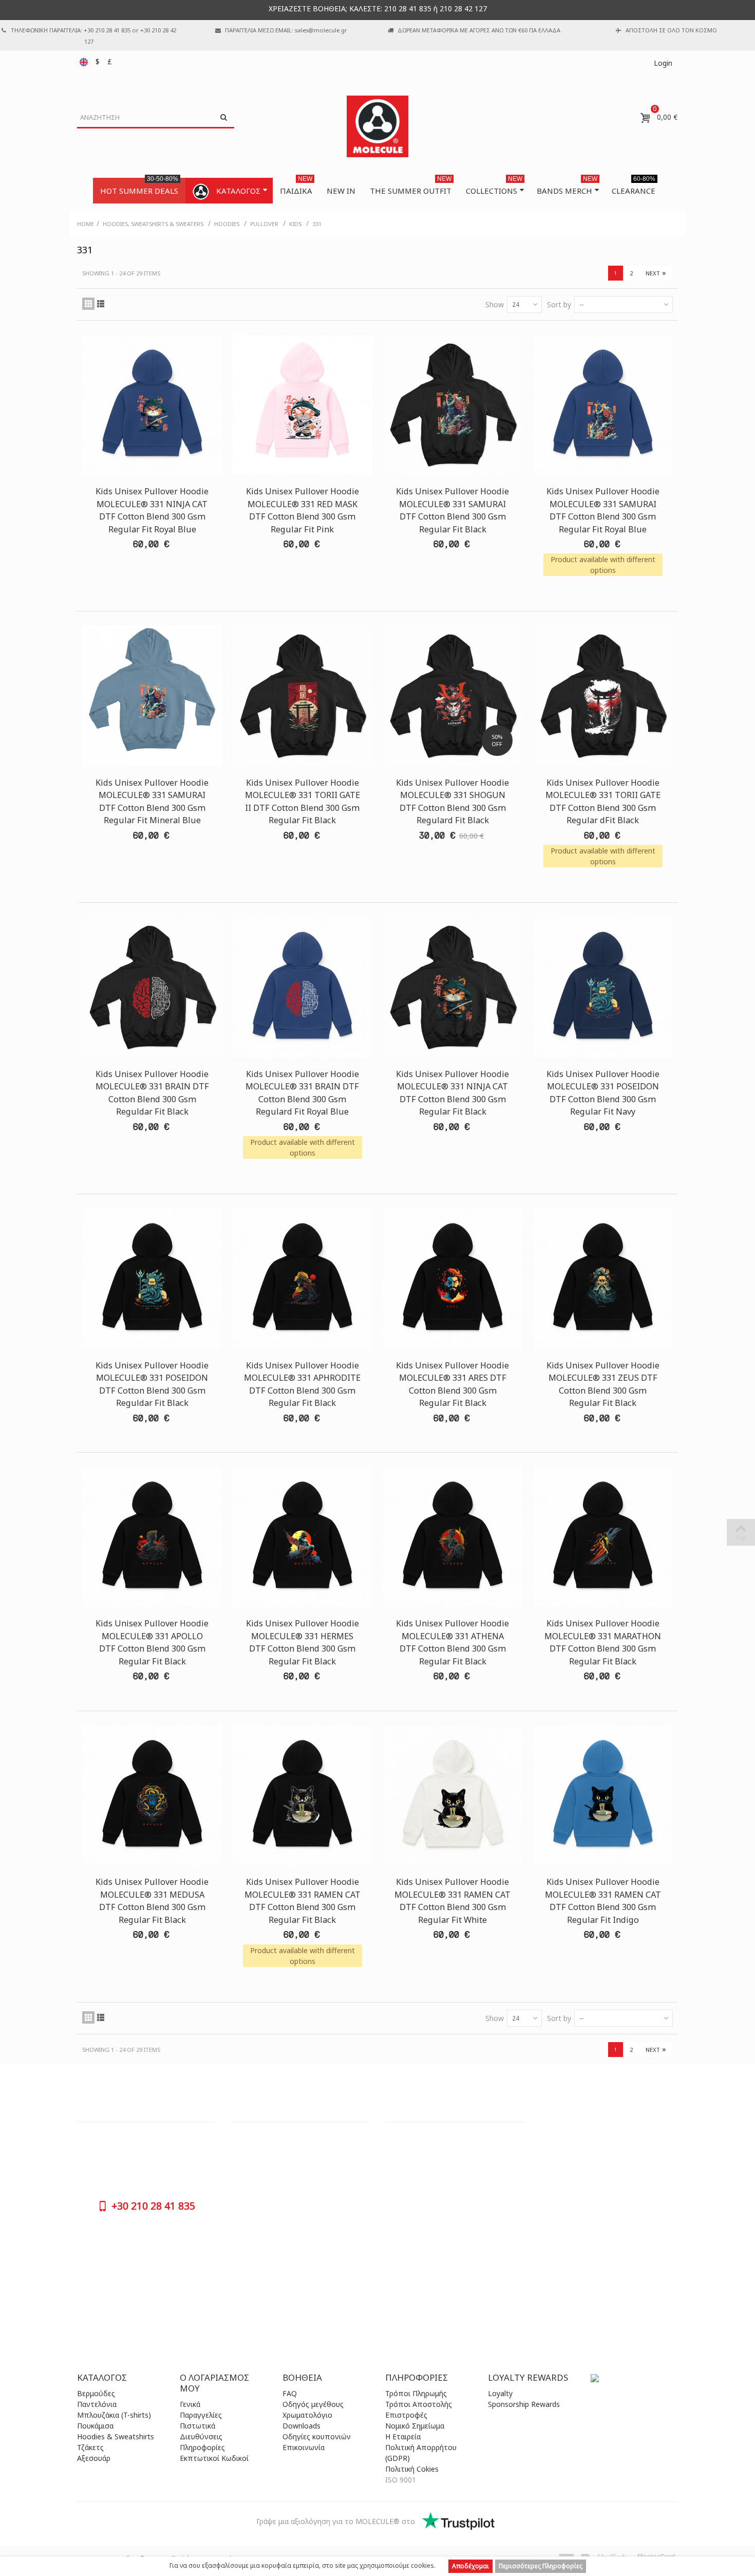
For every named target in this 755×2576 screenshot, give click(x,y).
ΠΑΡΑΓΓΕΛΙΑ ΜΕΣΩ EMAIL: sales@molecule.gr (286, 30)
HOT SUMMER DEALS (139, 187)
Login (663, 63)
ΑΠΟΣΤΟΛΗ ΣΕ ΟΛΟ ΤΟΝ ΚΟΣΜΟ (671, 30)
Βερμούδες (96, 2393)
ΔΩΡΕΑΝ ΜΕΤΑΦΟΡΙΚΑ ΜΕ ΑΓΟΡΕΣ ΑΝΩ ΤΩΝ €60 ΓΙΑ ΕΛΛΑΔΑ (479, 30)
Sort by (559, 304)
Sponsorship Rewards (524, 2404)
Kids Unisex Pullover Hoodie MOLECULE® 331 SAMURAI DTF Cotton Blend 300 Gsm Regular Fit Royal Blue (603, 510)
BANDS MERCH (567, 187)
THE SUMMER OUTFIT (411, 187)
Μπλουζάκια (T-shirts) (114, 2415)
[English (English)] (85, 61)
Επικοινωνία (304, 2447)
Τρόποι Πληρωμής (416, 2393)
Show (495, 304)
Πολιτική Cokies (412, 2469)
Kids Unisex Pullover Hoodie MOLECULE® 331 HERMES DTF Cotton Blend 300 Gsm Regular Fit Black (303, 1642)
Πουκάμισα (95, 2426)
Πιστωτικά (197, 2426)
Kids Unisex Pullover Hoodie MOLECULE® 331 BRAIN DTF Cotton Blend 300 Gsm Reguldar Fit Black (152, 1093)
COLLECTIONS (494, 187)
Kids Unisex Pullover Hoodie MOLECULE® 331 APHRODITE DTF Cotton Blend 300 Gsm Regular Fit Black (302, 1384)
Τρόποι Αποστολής (419, 2404)
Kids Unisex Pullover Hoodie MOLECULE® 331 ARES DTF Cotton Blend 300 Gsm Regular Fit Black (452, 1384)
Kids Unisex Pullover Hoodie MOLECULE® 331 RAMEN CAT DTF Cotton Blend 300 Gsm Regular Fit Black (303, 1901)
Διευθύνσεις (201, 2436)
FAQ (290, 2393)
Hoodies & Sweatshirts (116, 2436)
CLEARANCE (634, 187)
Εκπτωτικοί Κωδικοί (214, 2458)
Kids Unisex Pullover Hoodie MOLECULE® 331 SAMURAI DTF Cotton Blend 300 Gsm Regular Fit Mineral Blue (152, 801)
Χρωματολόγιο (307, 2415)
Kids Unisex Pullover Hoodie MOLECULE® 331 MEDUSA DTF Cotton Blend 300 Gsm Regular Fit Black (152, 1901)
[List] (101, 304)
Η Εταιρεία (403, 2436)
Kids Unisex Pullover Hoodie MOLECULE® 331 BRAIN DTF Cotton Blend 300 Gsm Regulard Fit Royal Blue (302, 1093)
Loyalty (500, 2393)
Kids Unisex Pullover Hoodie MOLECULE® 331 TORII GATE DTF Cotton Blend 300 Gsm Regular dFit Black (603, 801)
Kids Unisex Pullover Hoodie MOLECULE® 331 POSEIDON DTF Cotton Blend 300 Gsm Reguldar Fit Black (152, 1384)
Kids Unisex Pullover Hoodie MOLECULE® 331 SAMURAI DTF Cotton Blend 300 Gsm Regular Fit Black (452, 510)
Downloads (301, 2426)
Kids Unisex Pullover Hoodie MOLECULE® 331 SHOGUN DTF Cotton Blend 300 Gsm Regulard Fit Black (452, 801)
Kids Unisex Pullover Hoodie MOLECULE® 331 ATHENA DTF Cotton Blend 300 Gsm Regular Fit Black (452, 1642)
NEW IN (341, 191)
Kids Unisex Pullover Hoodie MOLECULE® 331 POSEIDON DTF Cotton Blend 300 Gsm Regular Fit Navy (603, 1093)
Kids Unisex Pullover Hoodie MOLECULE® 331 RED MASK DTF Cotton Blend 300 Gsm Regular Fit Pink (303, 510)
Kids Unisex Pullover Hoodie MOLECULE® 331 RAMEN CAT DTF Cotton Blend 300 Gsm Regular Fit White (452, 1901)
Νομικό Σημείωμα (415, 2426)
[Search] (223, 118)
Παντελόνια (97, 2404)
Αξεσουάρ (94, 2458)
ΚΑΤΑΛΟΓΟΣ (238, 191)
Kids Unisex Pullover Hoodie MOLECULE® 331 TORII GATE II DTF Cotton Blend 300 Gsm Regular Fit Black (303, 801)
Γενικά (190, 2404)
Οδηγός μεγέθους (313, 2404)
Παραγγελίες (201, 2415)
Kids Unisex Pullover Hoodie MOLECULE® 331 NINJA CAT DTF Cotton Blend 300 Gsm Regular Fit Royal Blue (152, 510)
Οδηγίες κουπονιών (317, 2436)
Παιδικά (296, 187)
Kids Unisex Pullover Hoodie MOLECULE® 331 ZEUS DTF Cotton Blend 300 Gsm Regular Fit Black (603, 1384)
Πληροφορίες (202, 2447)
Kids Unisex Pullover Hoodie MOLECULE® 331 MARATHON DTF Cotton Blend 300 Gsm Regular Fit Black (603, 1642)
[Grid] (88, 304)
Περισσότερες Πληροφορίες (541, 2566)
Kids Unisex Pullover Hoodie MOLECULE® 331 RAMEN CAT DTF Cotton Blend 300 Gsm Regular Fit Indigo (603, 1901)
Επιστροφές (406, 2415)
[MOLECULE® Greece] (377, 126)
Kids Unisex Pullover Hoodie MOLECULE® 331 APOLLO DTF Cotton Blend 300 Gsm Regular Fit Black (152, 1642)
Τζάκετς (90, 2447)
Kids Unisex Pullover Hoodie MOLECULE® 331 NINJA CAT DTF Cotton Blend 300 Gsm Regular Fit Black (452, 1093)
